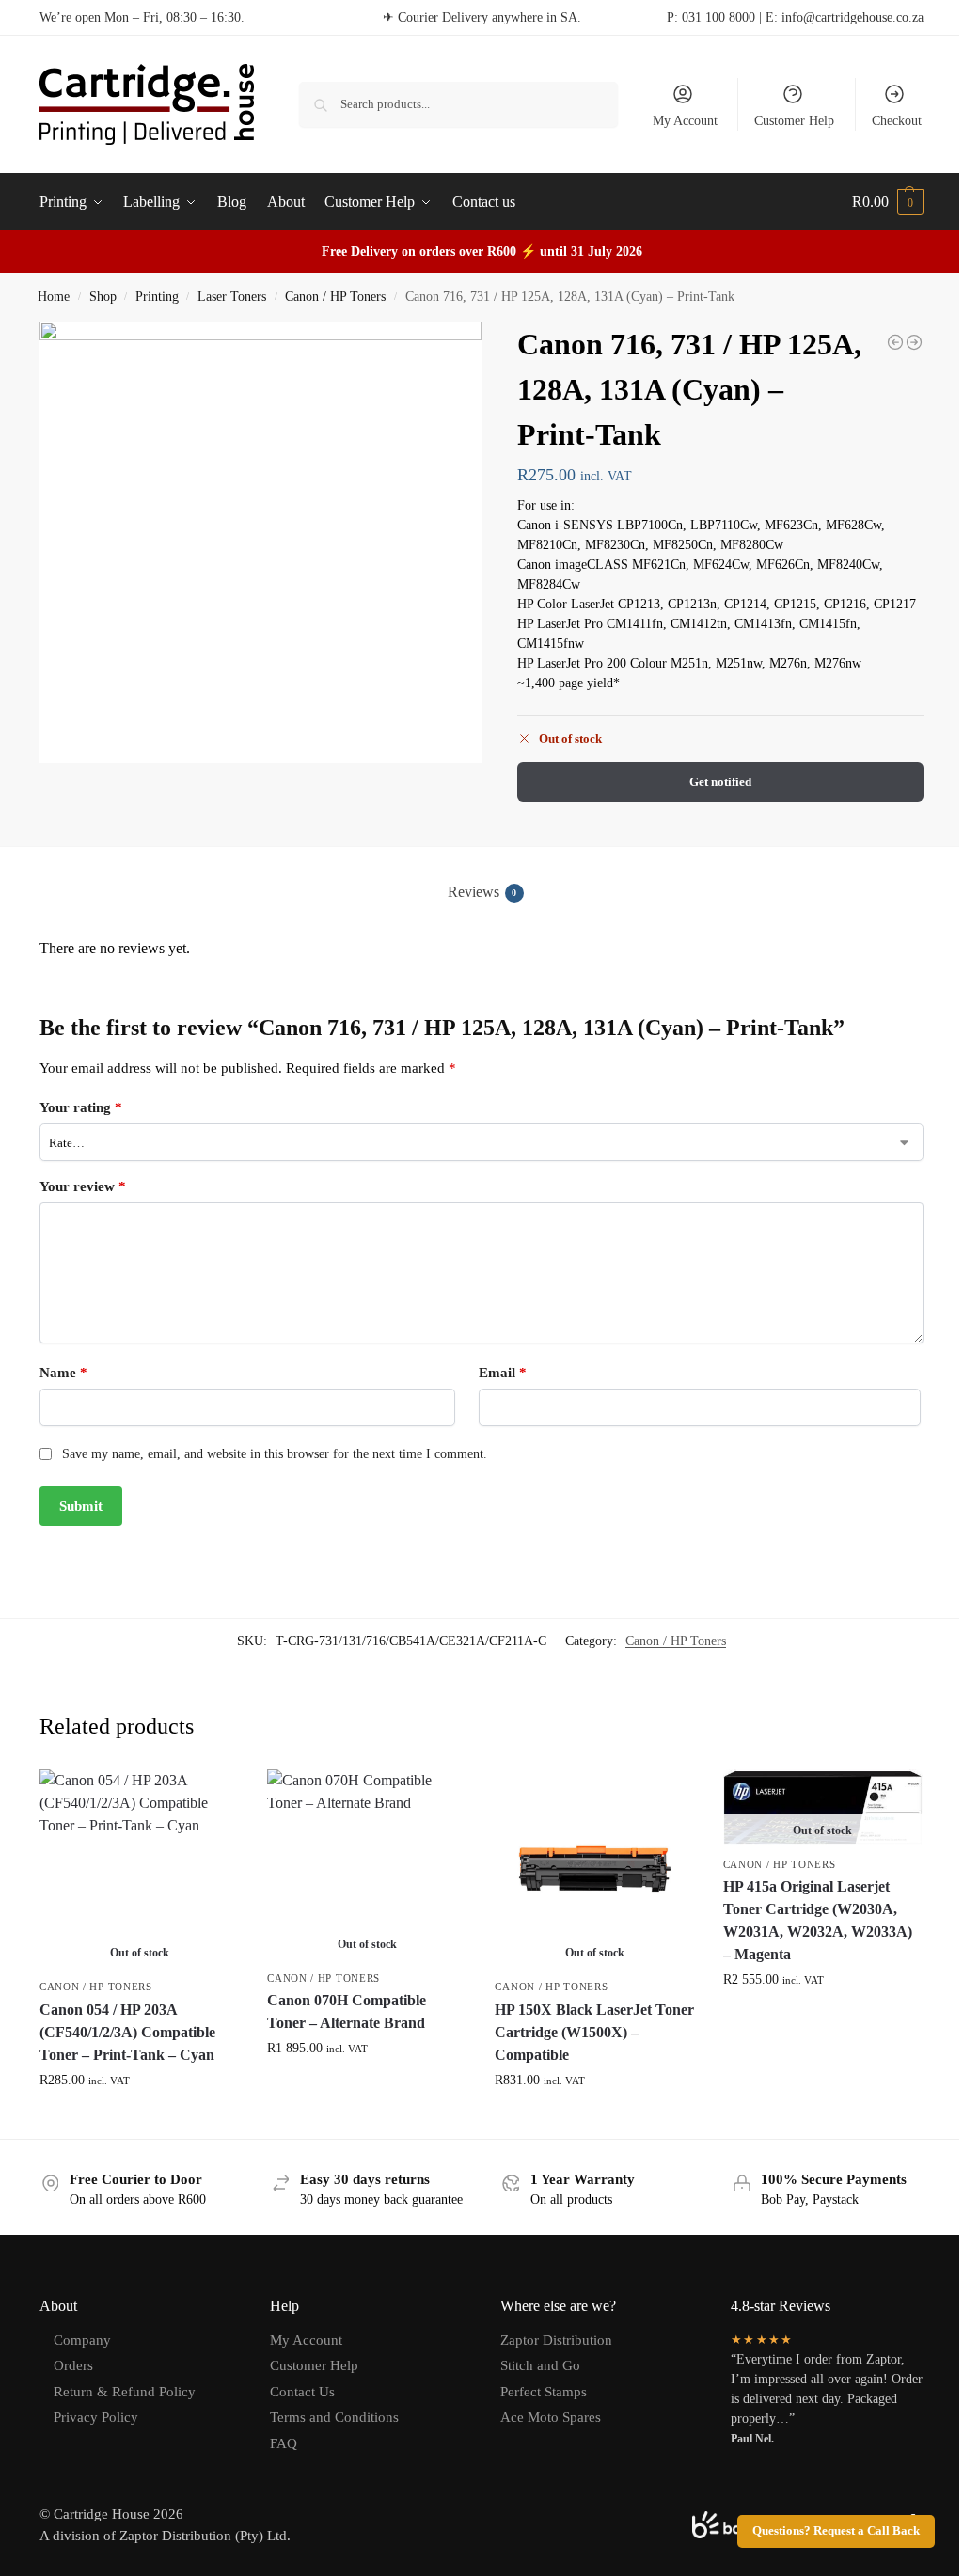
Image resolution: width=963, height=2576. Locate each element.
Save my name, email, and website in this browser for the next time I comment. (275, 1454)
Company (82, 2340)
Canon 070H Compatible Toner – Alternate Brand (347, 2011)
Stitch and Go (540, 2365)
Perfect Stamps (544, 2392)
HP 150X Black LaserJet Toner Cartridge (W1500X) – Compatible (594, 2032)
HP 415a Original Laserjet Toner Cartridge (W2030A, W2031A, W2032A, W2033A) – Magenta (818, 1920)
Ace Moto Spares (551, 2417)
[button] (888, 202)
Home (54, 297)
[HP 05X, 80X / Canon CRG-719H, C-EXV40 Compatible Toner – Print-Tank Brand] (914, 342)
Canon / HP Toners (335, 297)
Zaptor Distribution (556, 2340)
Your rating (81, 1107)
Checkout (897, 121)
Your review (83, 1186)
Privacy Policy (96, 2417)
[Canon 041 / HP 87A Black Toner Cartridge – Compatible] (895, 342)
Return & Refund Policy (125, 2392)
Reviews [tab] (482, 892)
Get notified (720, 782)
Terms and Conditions (334, 2417)
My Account (685, 121)
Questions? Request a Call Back (836, 2531)
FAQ (284, 2443)
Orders (73, 2365)
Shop (103, 297)
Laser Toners (232, 297)
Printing (157, 297)
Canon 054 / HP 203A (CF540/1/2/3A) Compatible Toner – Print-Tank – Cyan (127, 2032)
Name (63, 1373)
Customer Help (794, 121)
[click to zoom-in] (260, 542)
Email (503, 1373)
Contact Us (302, 2392)
